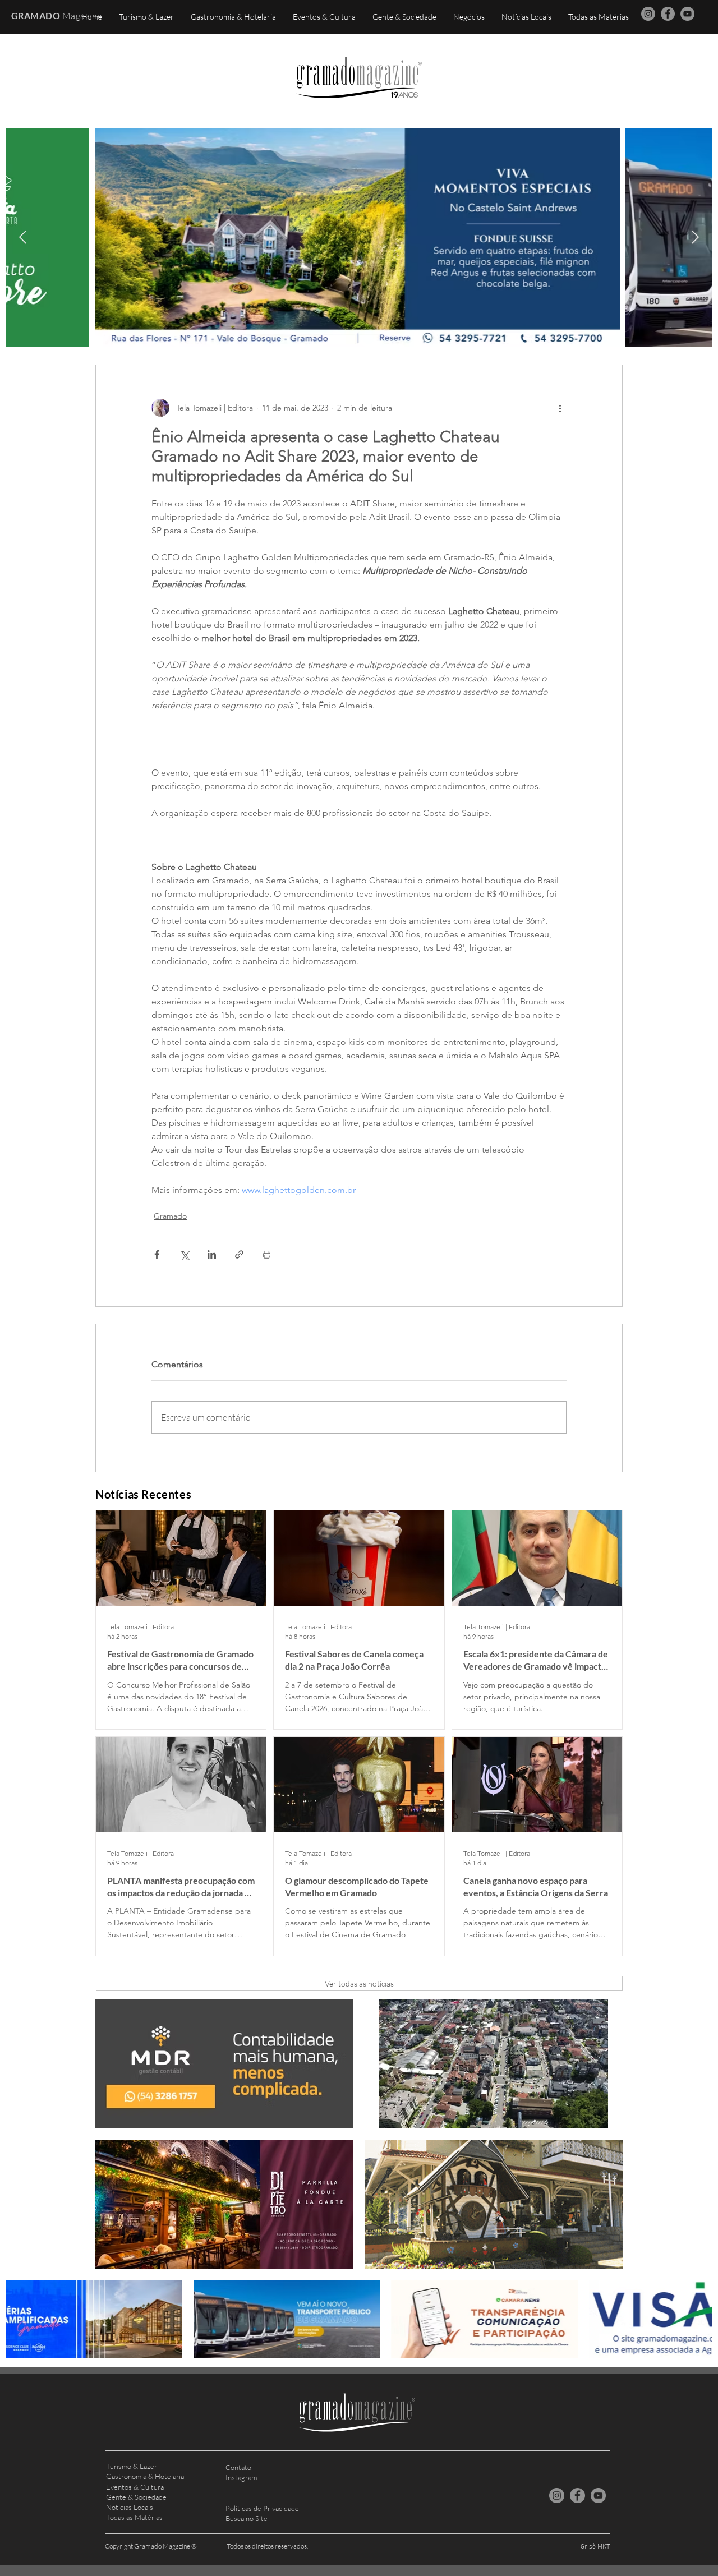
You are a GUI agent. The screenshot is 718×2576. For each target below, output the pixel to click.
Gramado (170, 1216)
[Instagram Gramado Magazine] (648, 14)
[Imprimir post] (267, 1254)
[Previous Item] (23, 237)
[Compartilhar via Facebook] (157, 1254)
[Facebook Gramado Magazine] (668, 14)
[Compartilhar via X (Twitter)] (184, 1254)
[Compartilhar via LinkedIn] (212, 1254)
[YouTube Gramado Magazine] (687, 14)
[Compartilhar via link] (239, 1254)
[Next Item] (695, 237)
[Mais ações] (560, 408)
